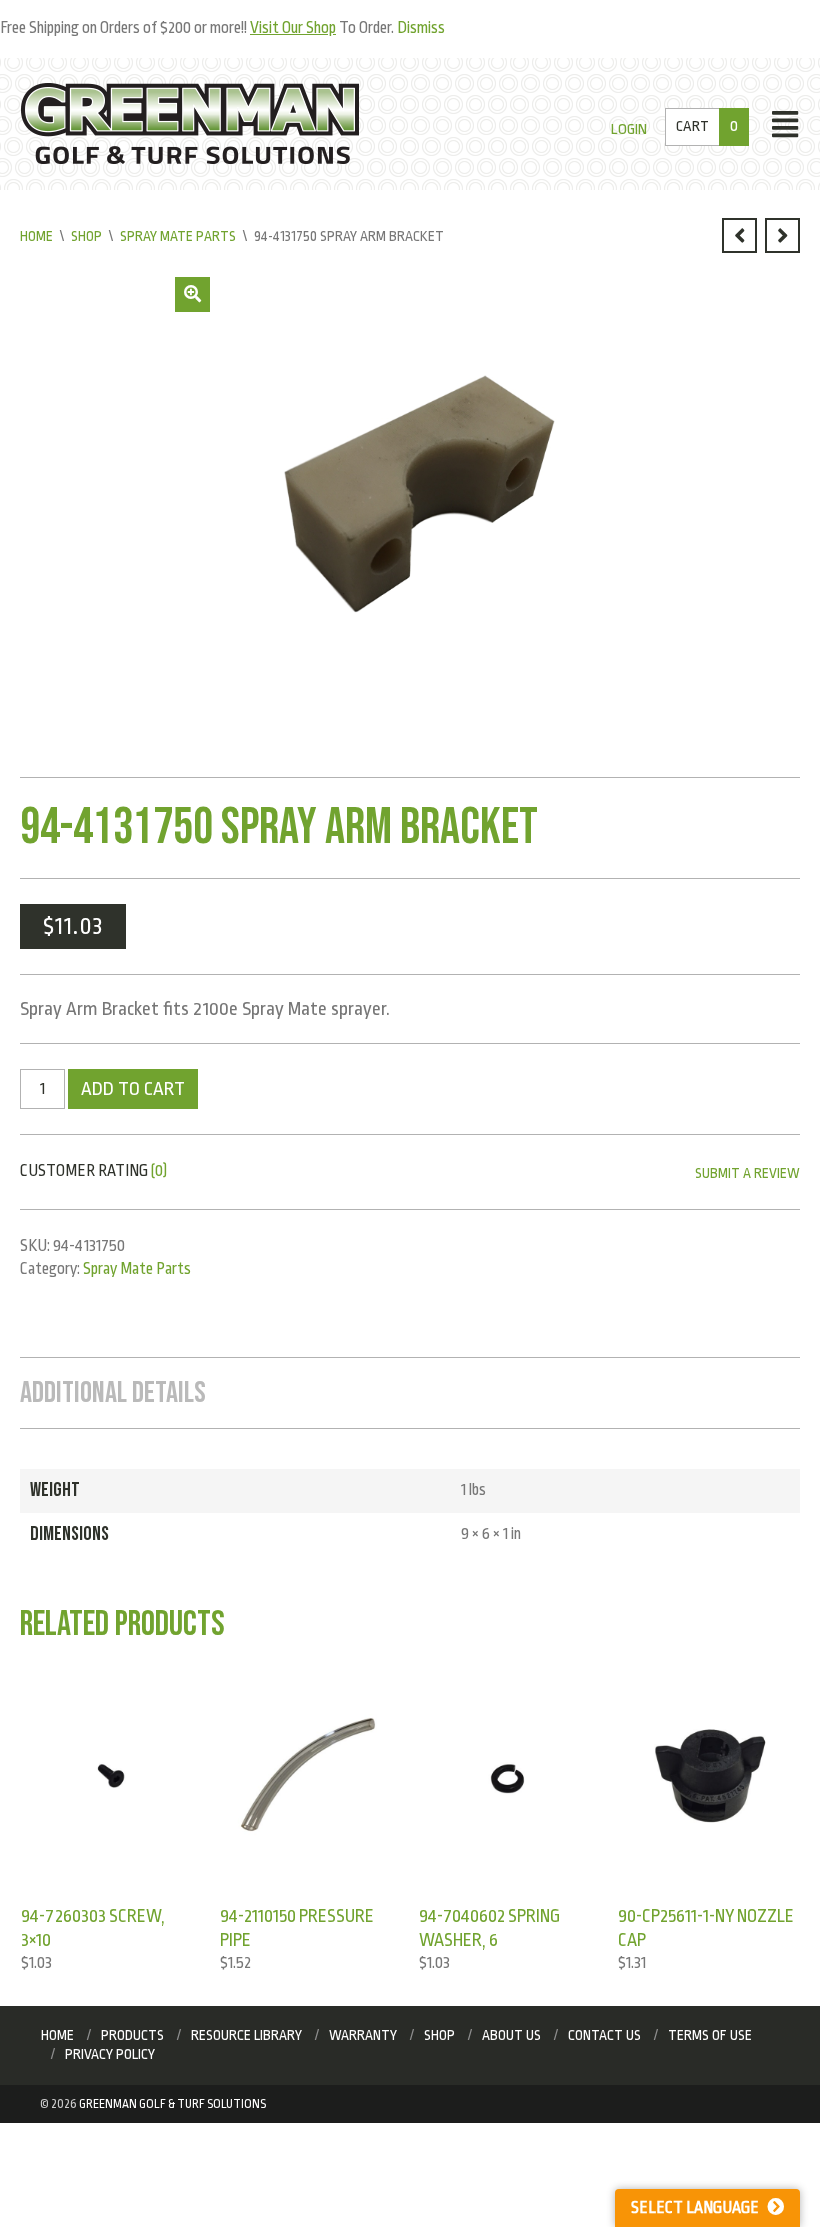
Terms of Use (710, 2035)
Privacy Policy (110, 2054)
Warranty (363, 2035)
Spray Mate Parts (178, 236)
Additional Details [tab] (113, 1393)
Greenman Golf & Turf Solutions (172, 2104)
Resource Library (246, 2035)
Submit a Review (747, 1173)
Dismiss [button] (421, 28)
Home (36, 236)
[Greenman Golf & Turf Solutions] (190, 123)
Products (132, 2035)
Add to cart (133, 1089)
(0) (159, 1171)
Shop (86, 236)
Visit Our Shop (293, 28)
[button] (192, 294)
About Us (511, 2035)
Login (629, 129)
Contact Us (604, 2035)
